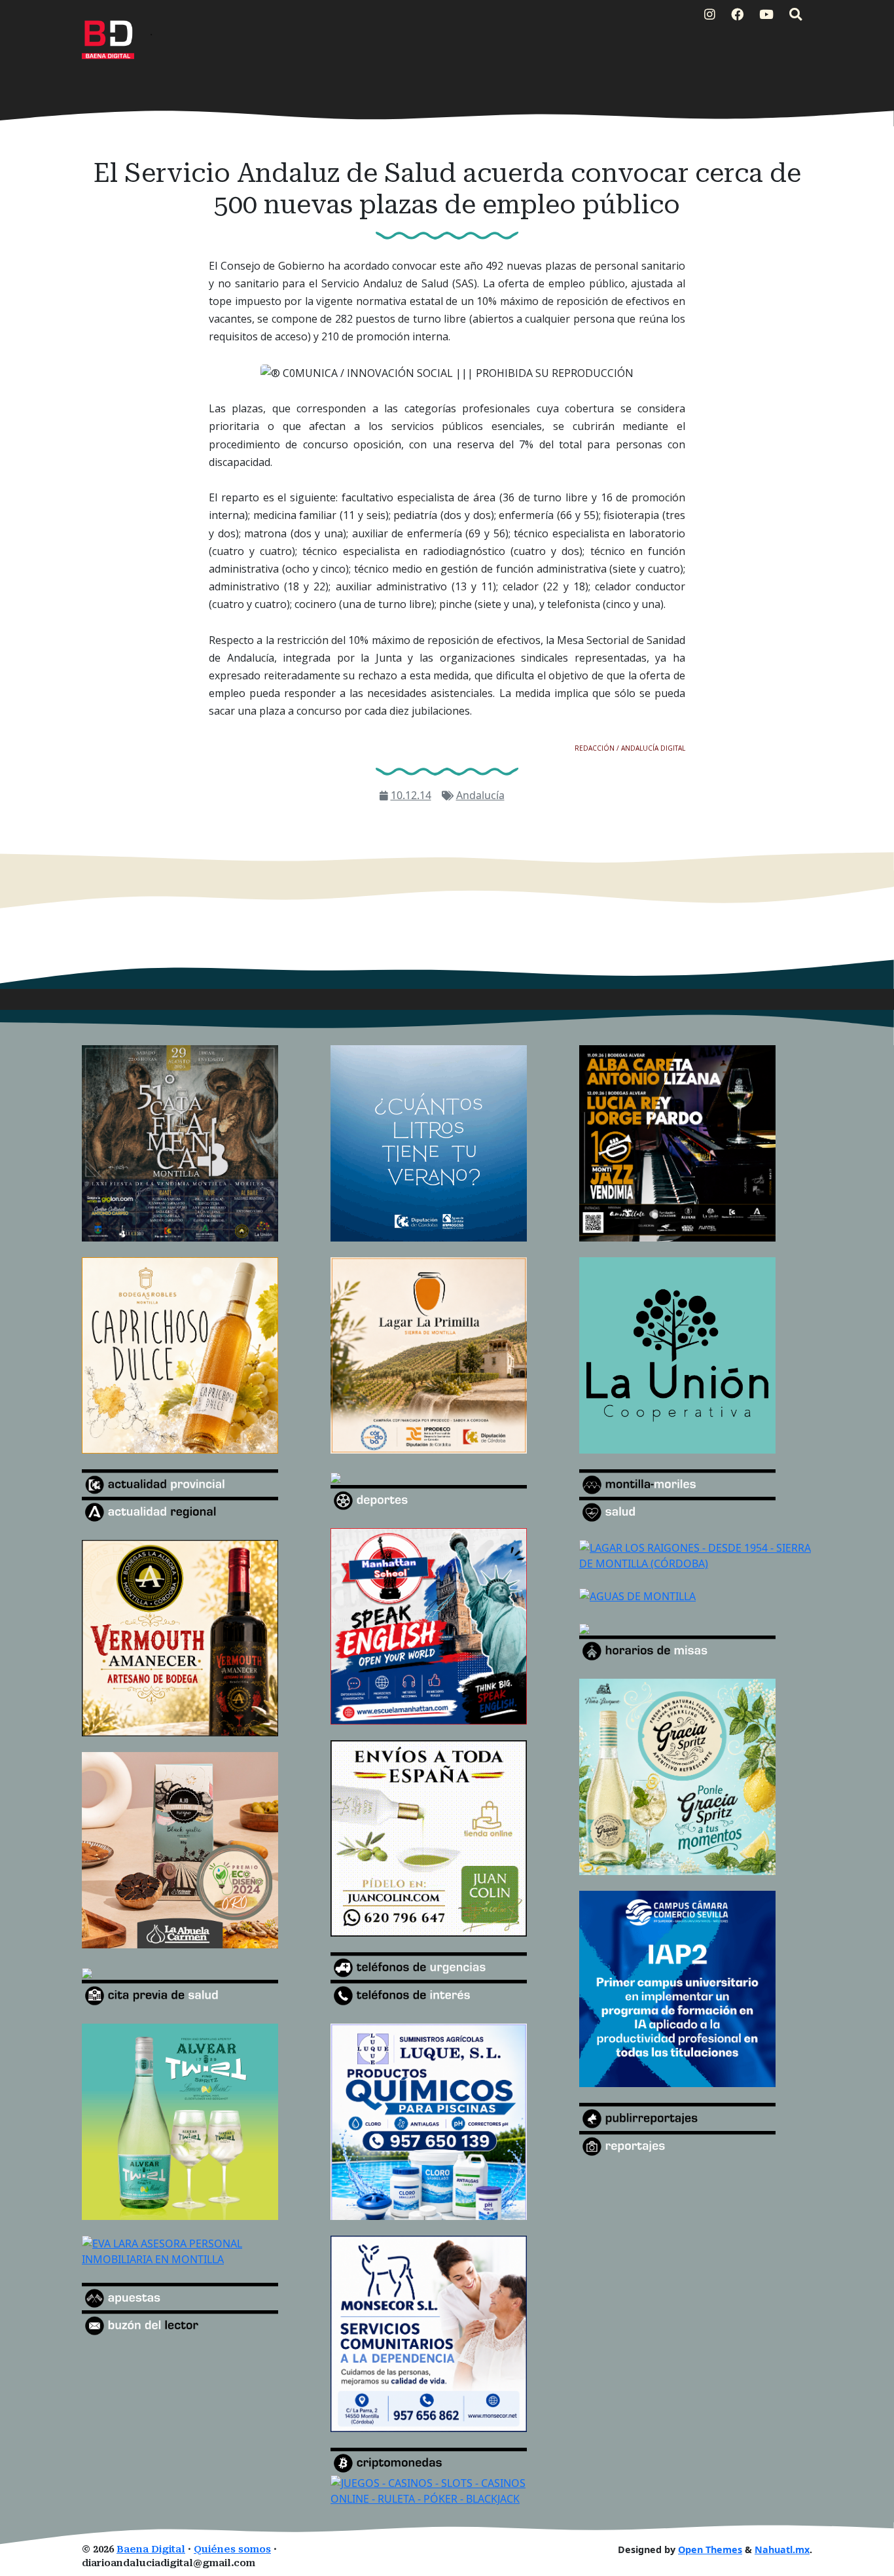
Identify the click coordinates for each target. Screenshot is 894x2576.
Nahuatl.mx (782, 2549)
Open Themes (710, 2549)
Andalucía (480, 795)
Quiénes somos (232, 2549)
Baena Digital (151, 2549)
